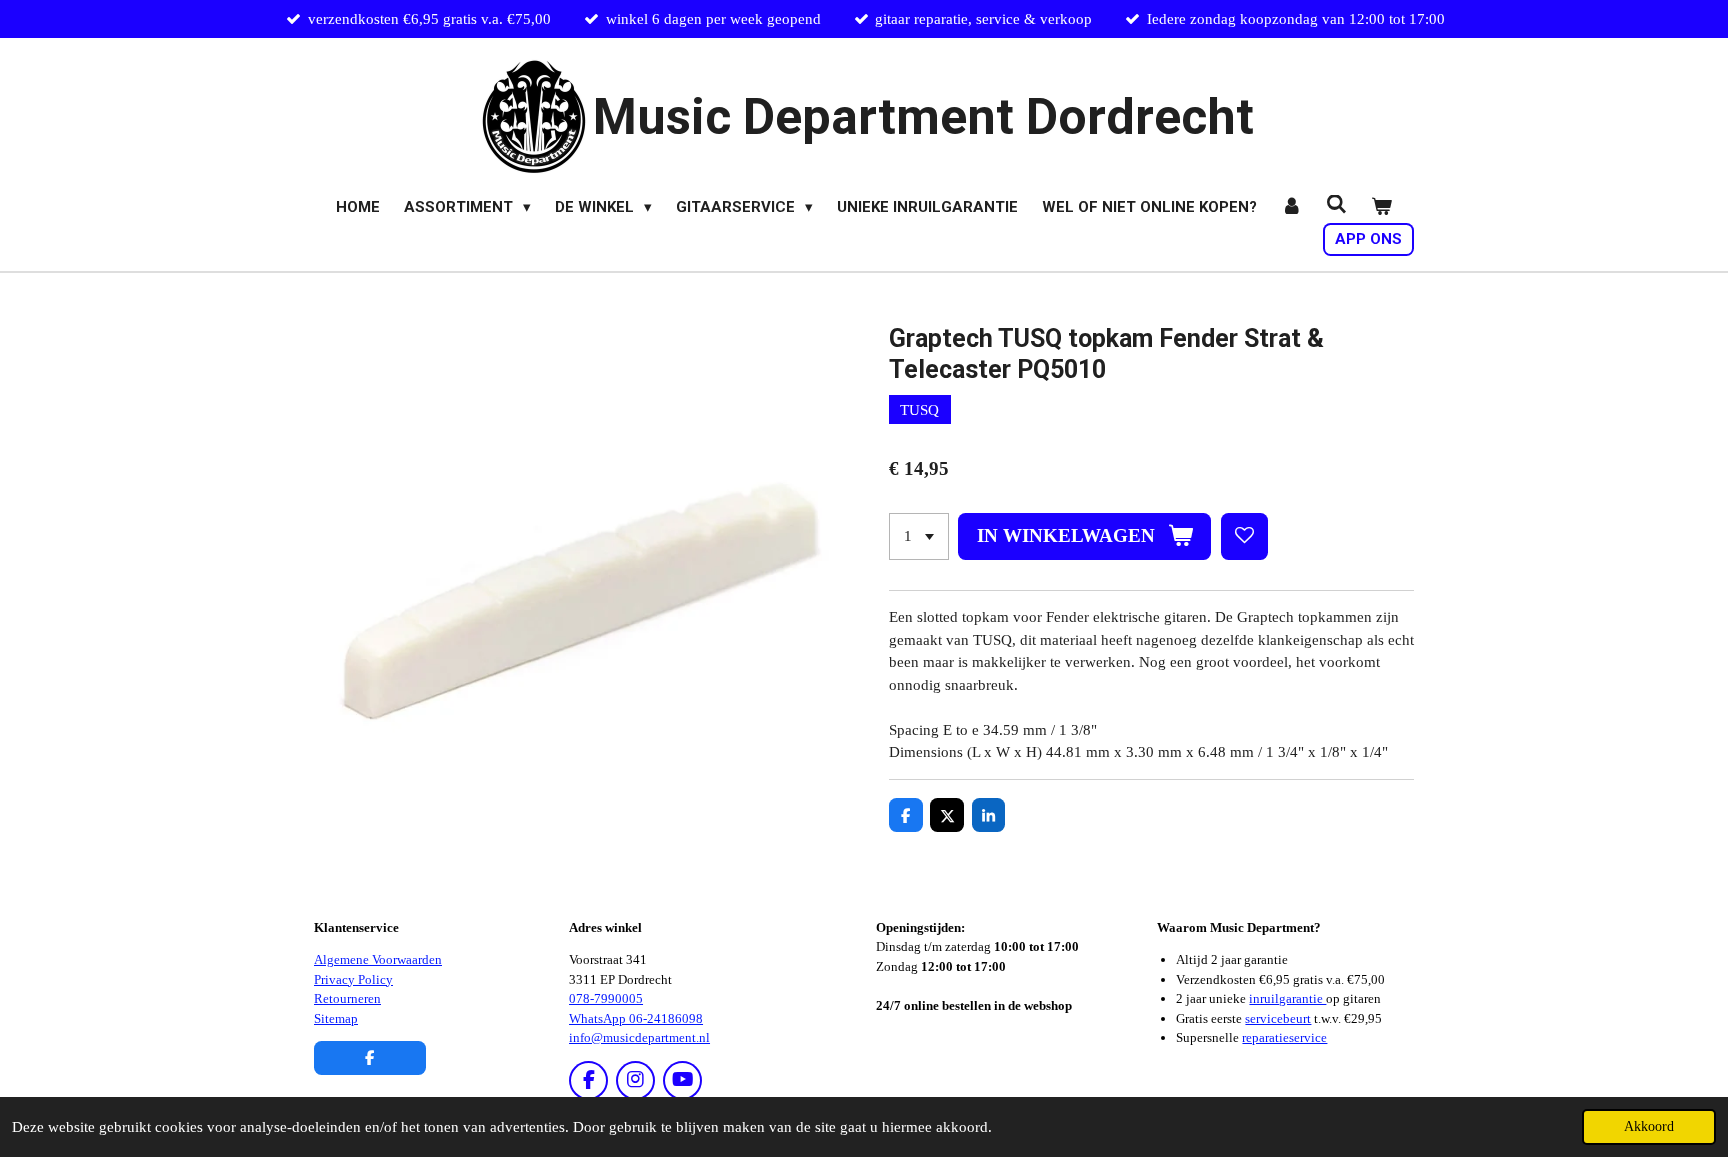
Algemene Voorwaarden (378, 959)
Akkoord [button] (1649, 1126)
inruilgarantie (1287, 998)
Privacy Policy (353, 979)
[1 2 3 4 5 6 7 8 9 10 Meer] (919, 536)
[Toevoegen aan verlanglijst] (1244, 536)
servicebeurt (1278, 1018)
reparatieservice (1284, 1037)
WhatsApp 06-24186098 (636, 1018)
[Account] (1291, 207)
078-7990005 (606, 998)
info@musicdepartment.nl (639, 1037)
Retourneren (347, 998)
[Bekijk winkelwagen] (1381, 207)
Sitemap (336, 1018)
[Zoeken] (1336, 205)
